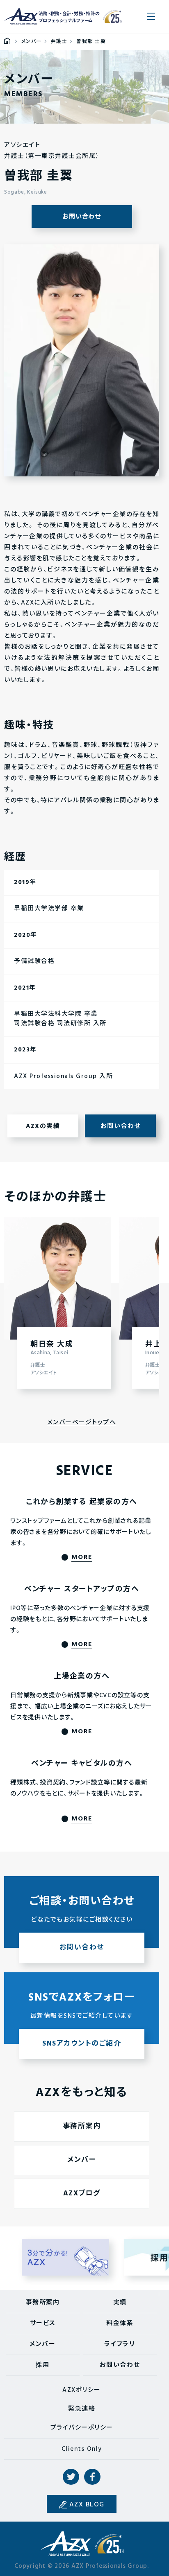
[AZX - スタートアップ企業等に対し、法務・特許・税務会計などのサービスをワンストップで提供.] (7, 42)
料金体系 (120, 2323)
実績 (120, 2303)
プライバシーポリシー (82, 2428)
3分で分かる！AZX (66, 2257)
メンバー (82, 2160)
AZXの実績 (43, 1126)
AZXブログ (82, 2194)
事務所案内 (82, 2126)
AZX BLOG (87, 2505)
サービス (43, 2323)
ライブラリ (120, 2344)
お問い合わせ (82, 217)
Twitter (71, 2477)
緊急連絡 (82, 2409)
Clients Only (82, 2449)
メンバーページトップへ (82, 1423)
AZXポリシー (82, 2390)
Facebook (92, 2477)
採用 (42, 2365)
